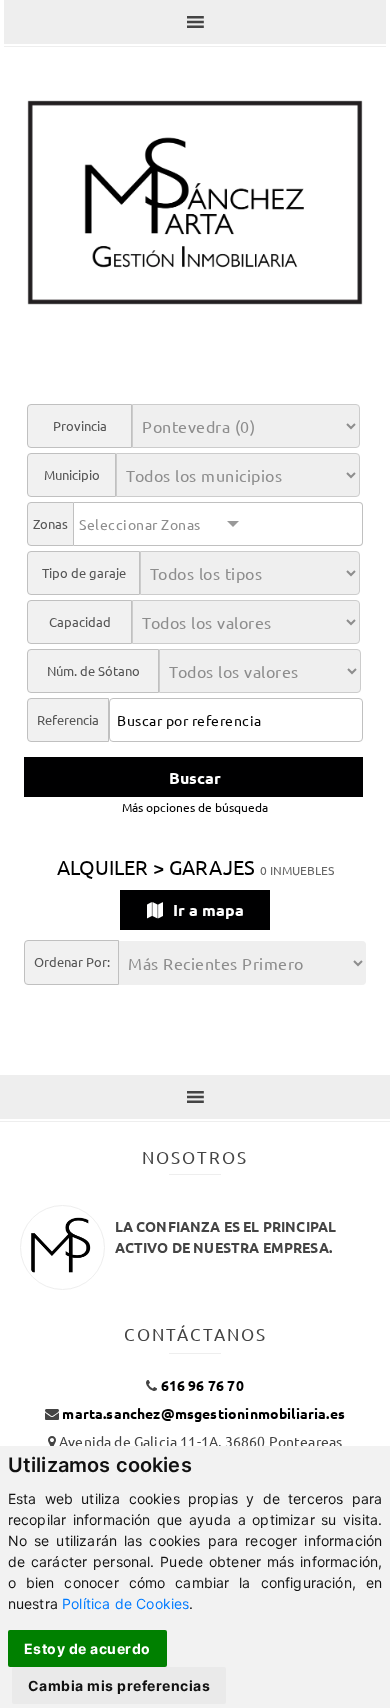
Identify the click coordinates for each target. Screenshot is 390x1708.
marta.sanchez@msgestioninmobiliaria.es (203, 1413)
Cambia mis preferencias (119, 1685)
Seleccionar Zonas (140, 524)
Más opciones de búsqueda (195, 807)
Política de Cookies (125, 1603)
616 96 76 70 (202, 1385)
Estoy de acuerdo (87, 1648)
